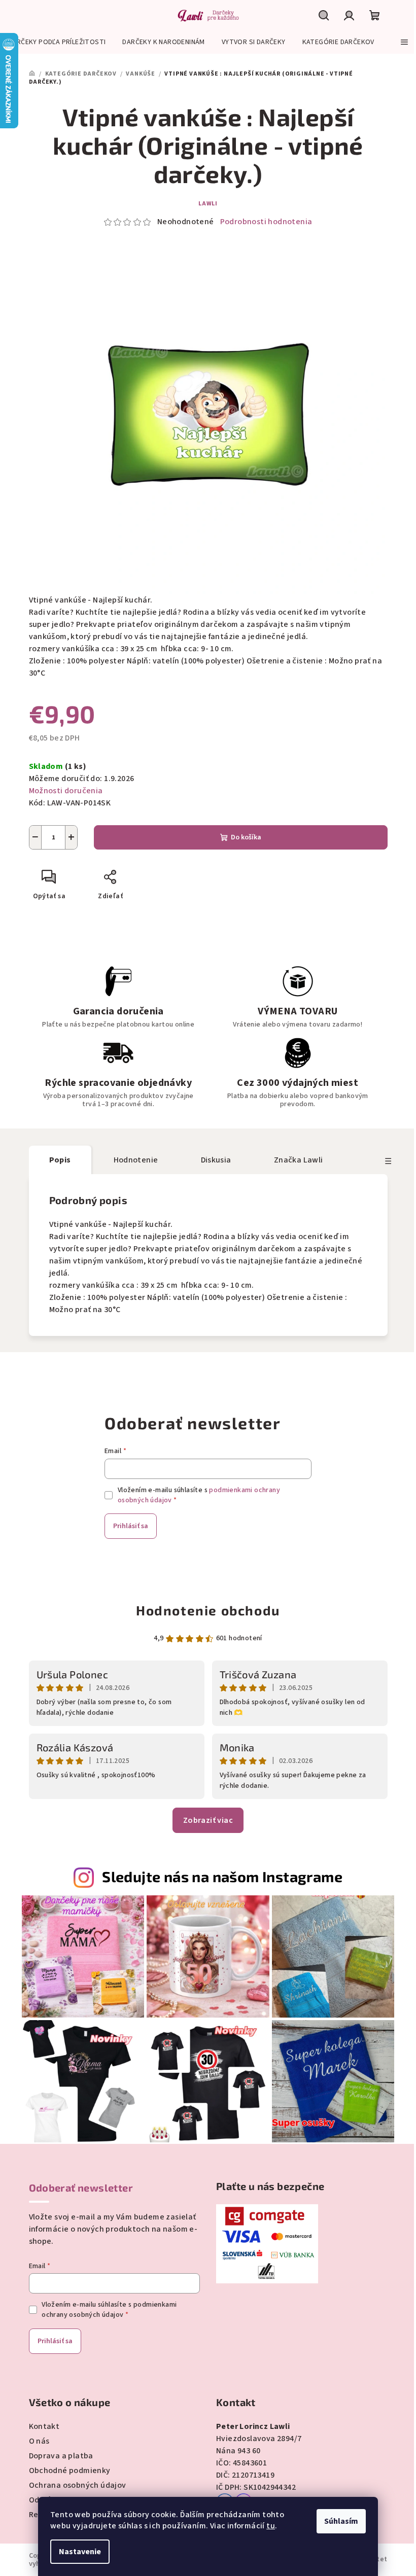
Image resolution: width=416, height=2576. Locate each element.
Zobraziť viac (208, 1820)
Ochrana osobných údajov (78, 2485)
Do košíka (246, 837)
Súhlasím (341, 2521)
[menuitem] (57, 42)
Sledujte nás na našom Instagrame (222, 1876)
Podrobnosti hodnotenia (266, 222)
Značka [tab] (299, 1160)
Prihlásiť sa (131, 1526)
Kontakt (44, 2426)
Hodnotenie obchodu (208, 1610)
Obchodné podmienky (70, 2471)
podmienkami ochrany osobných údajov (109, 2310)
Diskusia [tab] (216, 1160)
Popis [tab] (60, 1160)
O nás (39, 2441)
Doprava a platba (61, 2456)
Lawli (208, 204)
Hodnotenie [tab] (136, 1160)
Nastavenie (80, 2552)
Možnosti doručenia (66, 791)
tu (271, 2526)
